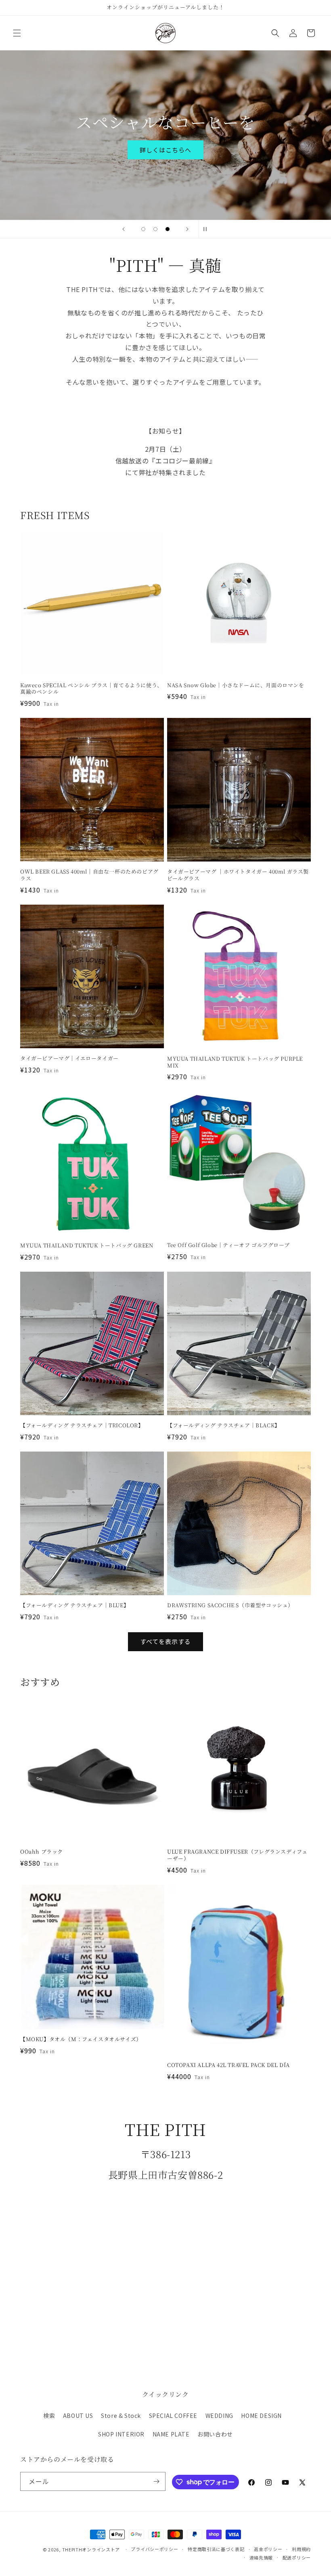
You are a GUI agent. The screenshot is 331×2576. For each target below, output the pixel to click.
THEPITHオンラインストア (91, 2549)
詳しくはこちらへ (165, 149)
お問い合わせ (215, 2434)
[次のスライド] (187, 229)
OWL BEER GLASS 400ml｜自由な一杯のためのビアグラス (89, 875)
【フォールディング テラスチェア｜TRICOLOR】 (82, 1426)
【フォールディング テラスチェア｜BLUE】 (74, 1605)
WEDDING (219, 2415)
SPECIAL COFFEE (173, 2415)
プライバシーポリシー (154, 2549)
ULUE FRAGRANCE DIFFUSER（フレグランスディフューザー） (237, 1855)
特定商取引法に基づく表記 (216, 2549)
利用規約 (301, 2549)
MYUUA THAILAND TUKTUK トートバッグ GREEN (87, 1246)
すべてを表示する (165, 1641)
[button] (17, 33)
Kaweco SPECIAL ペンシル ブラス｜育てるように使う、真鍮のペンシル (91, 689)
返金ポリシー (268, 2549)
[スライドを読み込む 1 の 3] (143, 229)
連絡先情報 (261, 2557)
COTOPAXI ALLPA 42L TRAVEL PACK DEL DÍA (228, 2065)
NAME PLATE (171, 2434)
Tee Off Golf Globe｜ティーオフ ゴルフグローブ (228, 1245)
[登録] (156, 2481)
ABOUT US (78, 2415)
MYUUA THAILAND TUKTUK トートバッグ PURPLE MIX (235, 1062)
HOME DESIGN (261, 2415)
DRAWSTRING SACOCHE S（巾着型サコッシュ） (230, 1605)
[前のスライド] (124, 229)
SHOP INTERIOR (121, 2434)
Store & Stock (121, 2415)
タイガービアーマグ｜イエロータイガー (69, 1059)
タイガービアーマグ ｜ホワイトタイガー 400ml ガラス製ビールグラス (238, 875)
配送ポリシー (297, 2557)
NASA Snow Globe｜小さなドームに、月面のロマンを (236, 685)
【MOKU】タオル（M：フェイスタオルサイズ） (81, 2039)
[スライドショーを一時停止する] (207, 229)
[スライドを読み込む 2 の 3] (155, 229)
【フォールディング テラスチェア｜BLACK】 (224, 1426)
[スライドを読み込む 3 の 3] (168, 229)
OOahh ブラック (42, 1852)
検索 (49, 2415)
